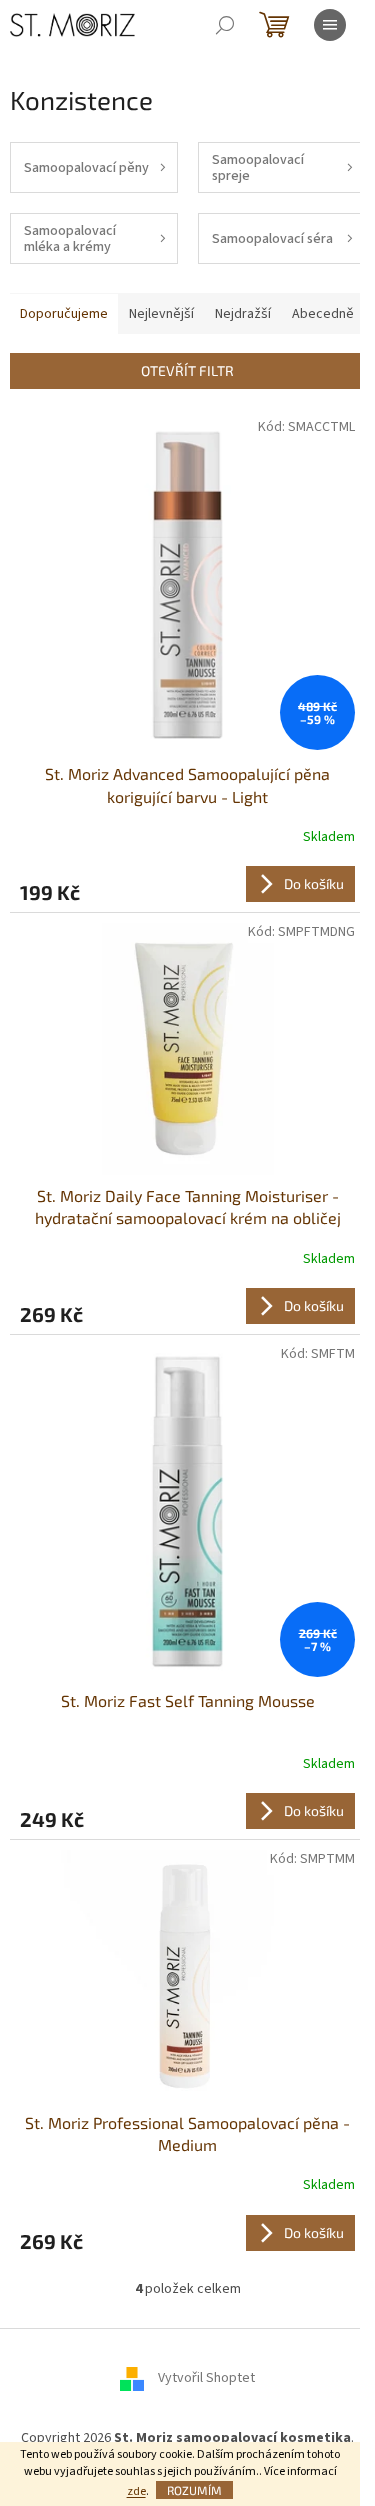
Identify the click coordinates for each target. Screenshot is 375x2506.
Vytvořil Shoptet (206, 2379)
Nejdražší (243, 314)
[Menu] (330, 25)
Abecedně (323, 314)
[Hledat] (225, 25)
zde (136, 2491)
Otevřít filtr (187, 370)
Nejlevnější (161, 314)
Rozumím (194, 2490)
